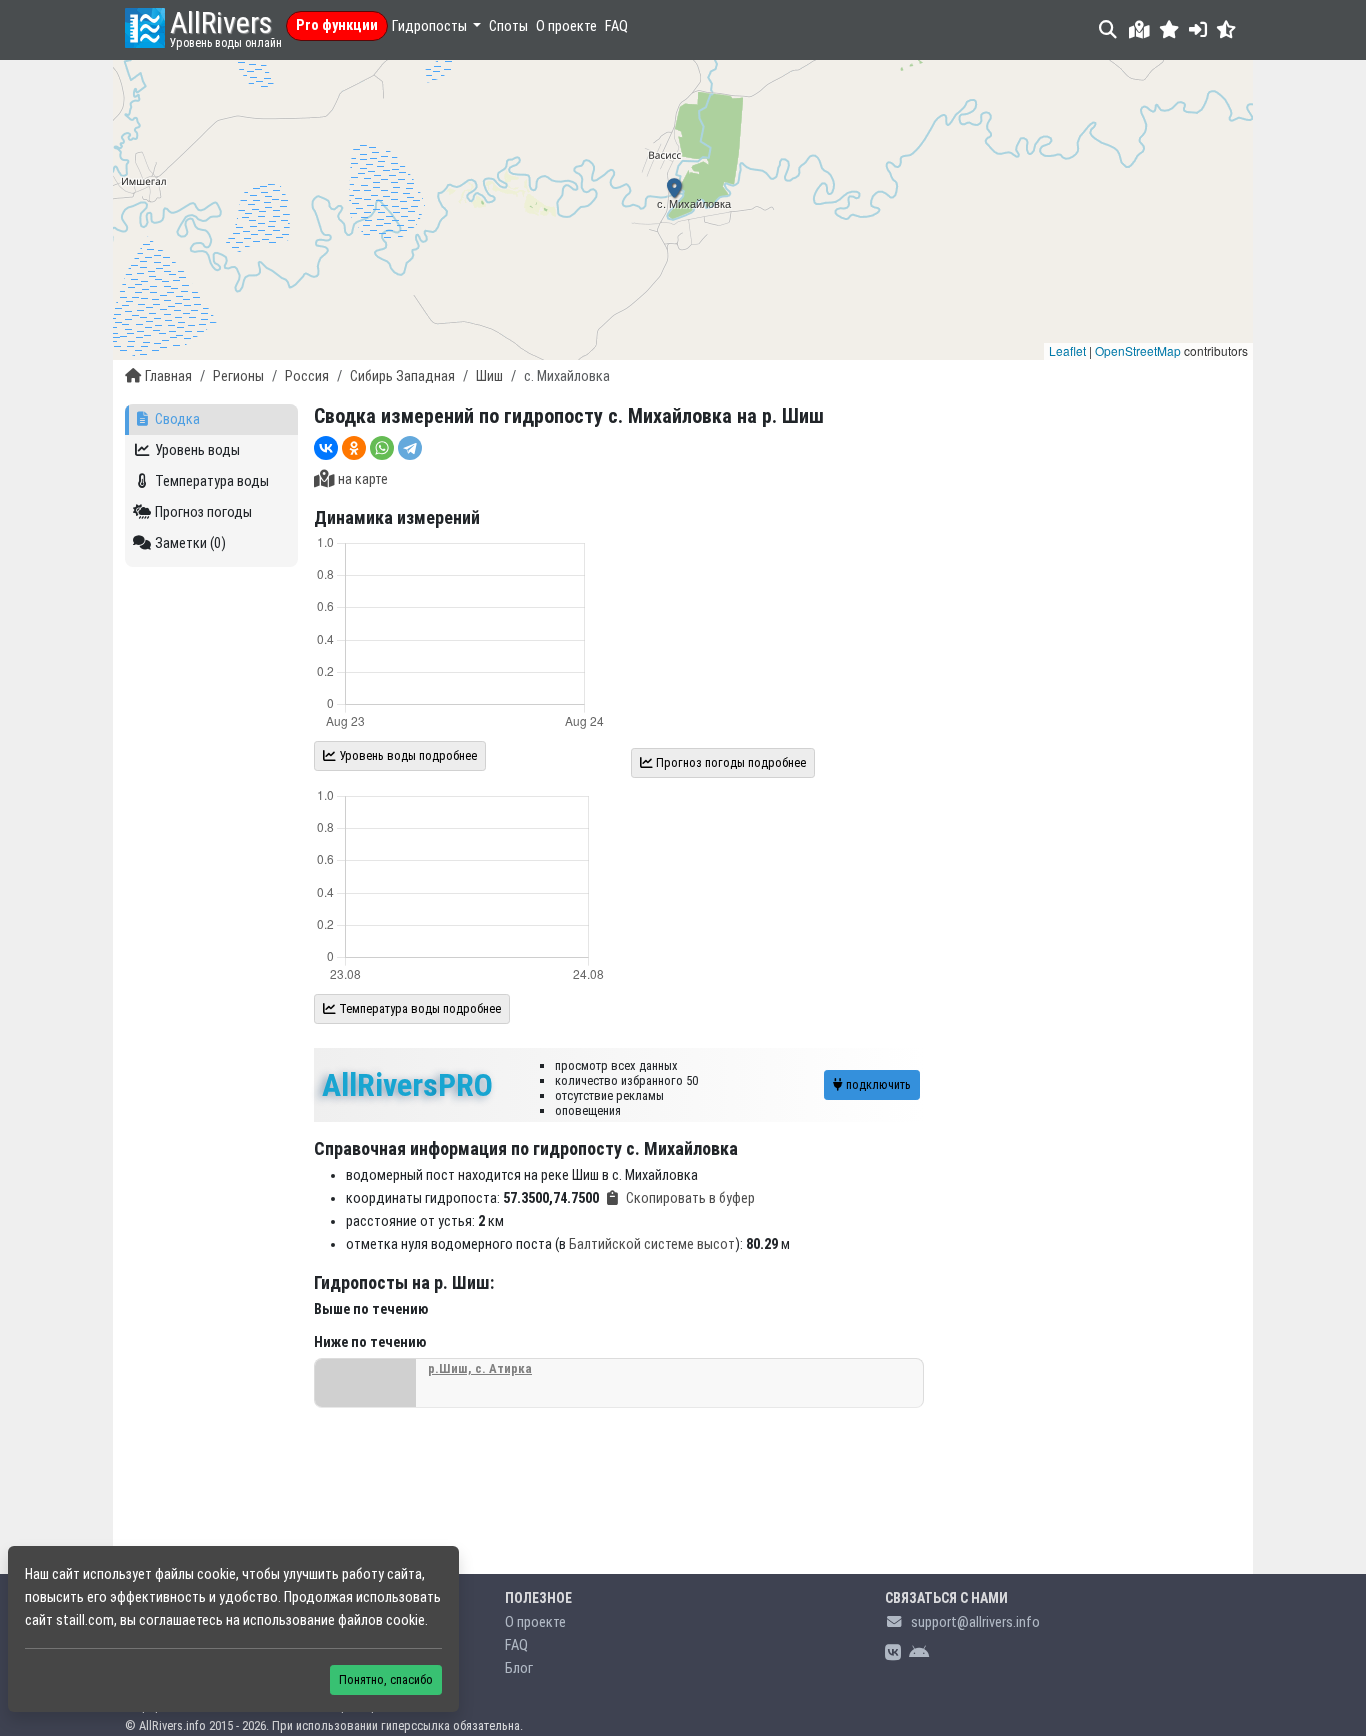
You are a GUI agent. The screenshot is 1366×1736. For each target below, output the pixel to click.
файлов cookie (381, 1620)
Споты (508, 26)
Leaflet (1067, 350)
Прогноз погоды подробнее (729, 762)
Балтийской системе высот (652, 1244)
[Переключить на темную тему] (1226, 29)
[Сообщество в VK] (893, 1653)
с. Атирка (480, 1368)
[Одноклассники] (354, 448)
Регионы (238, 376)
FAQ (616, 26)
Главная (168, 376)
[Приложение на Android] (919, 1653)
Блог (519, 1668)
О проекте (566, 26)
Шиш (489, 376)
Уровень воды (197, 450)
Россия (307, 376)
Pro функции (337, 25)
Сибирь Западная (402, 376)
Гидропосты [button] (431, 26)
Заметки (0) (190, 543)
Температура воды (212, 481)
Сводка (177, 419)
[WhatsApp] (382, 448)
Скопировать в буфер (690, 1198)
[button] (1169, 29)
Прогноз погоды (203, 512)
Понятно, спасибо (386, 1679)
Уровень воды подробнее (406, 755)
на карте (363, 479)
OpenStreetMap (1138, 350)
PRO (407, 1085)
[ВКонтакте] (326, 448)
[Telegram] (410, 448)
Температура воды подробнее (418, 1008)
